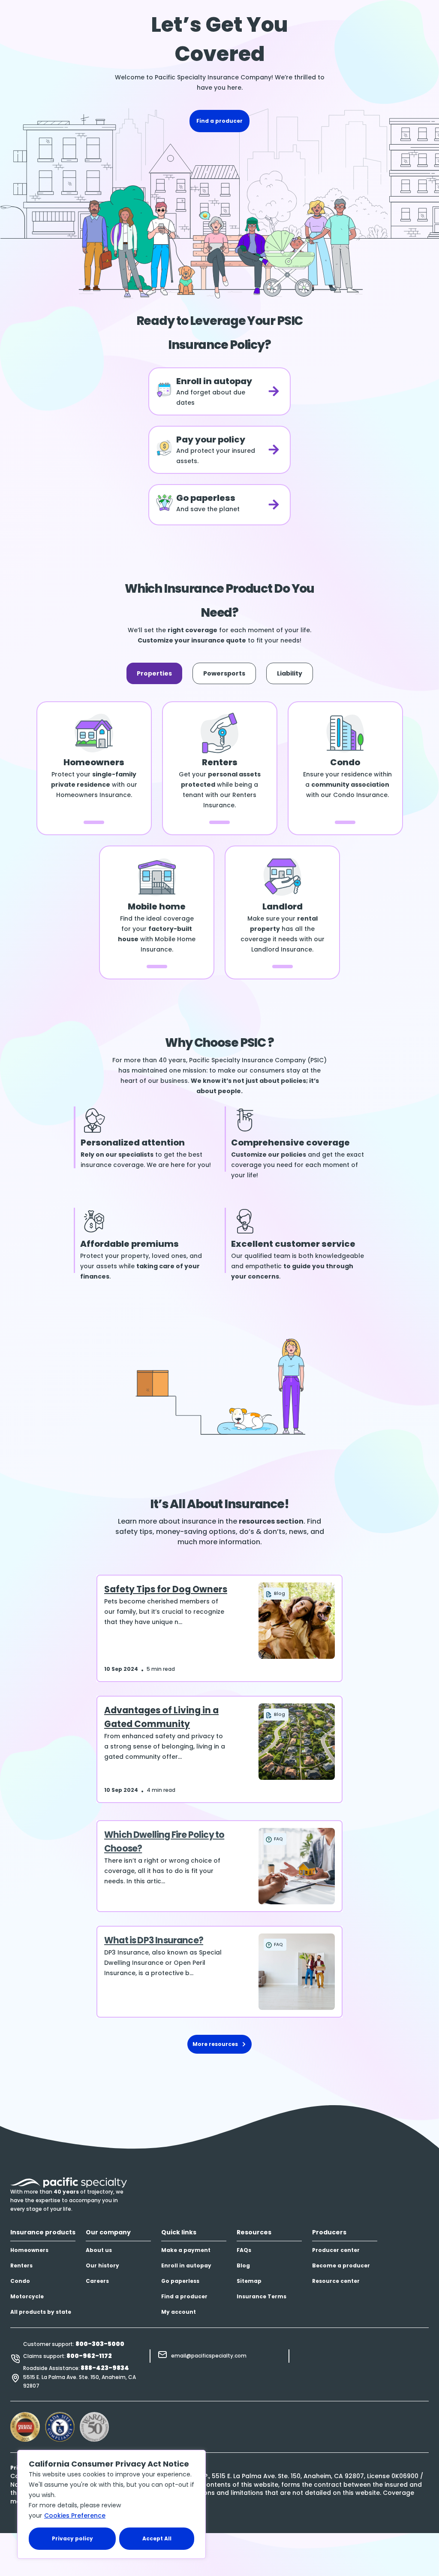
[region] (111, 2504)
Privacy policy (72, 2538)
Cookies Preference (75, 2515)
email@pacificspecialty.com (209, 2356)
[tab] (154, 673)
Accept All (157, 2538)
